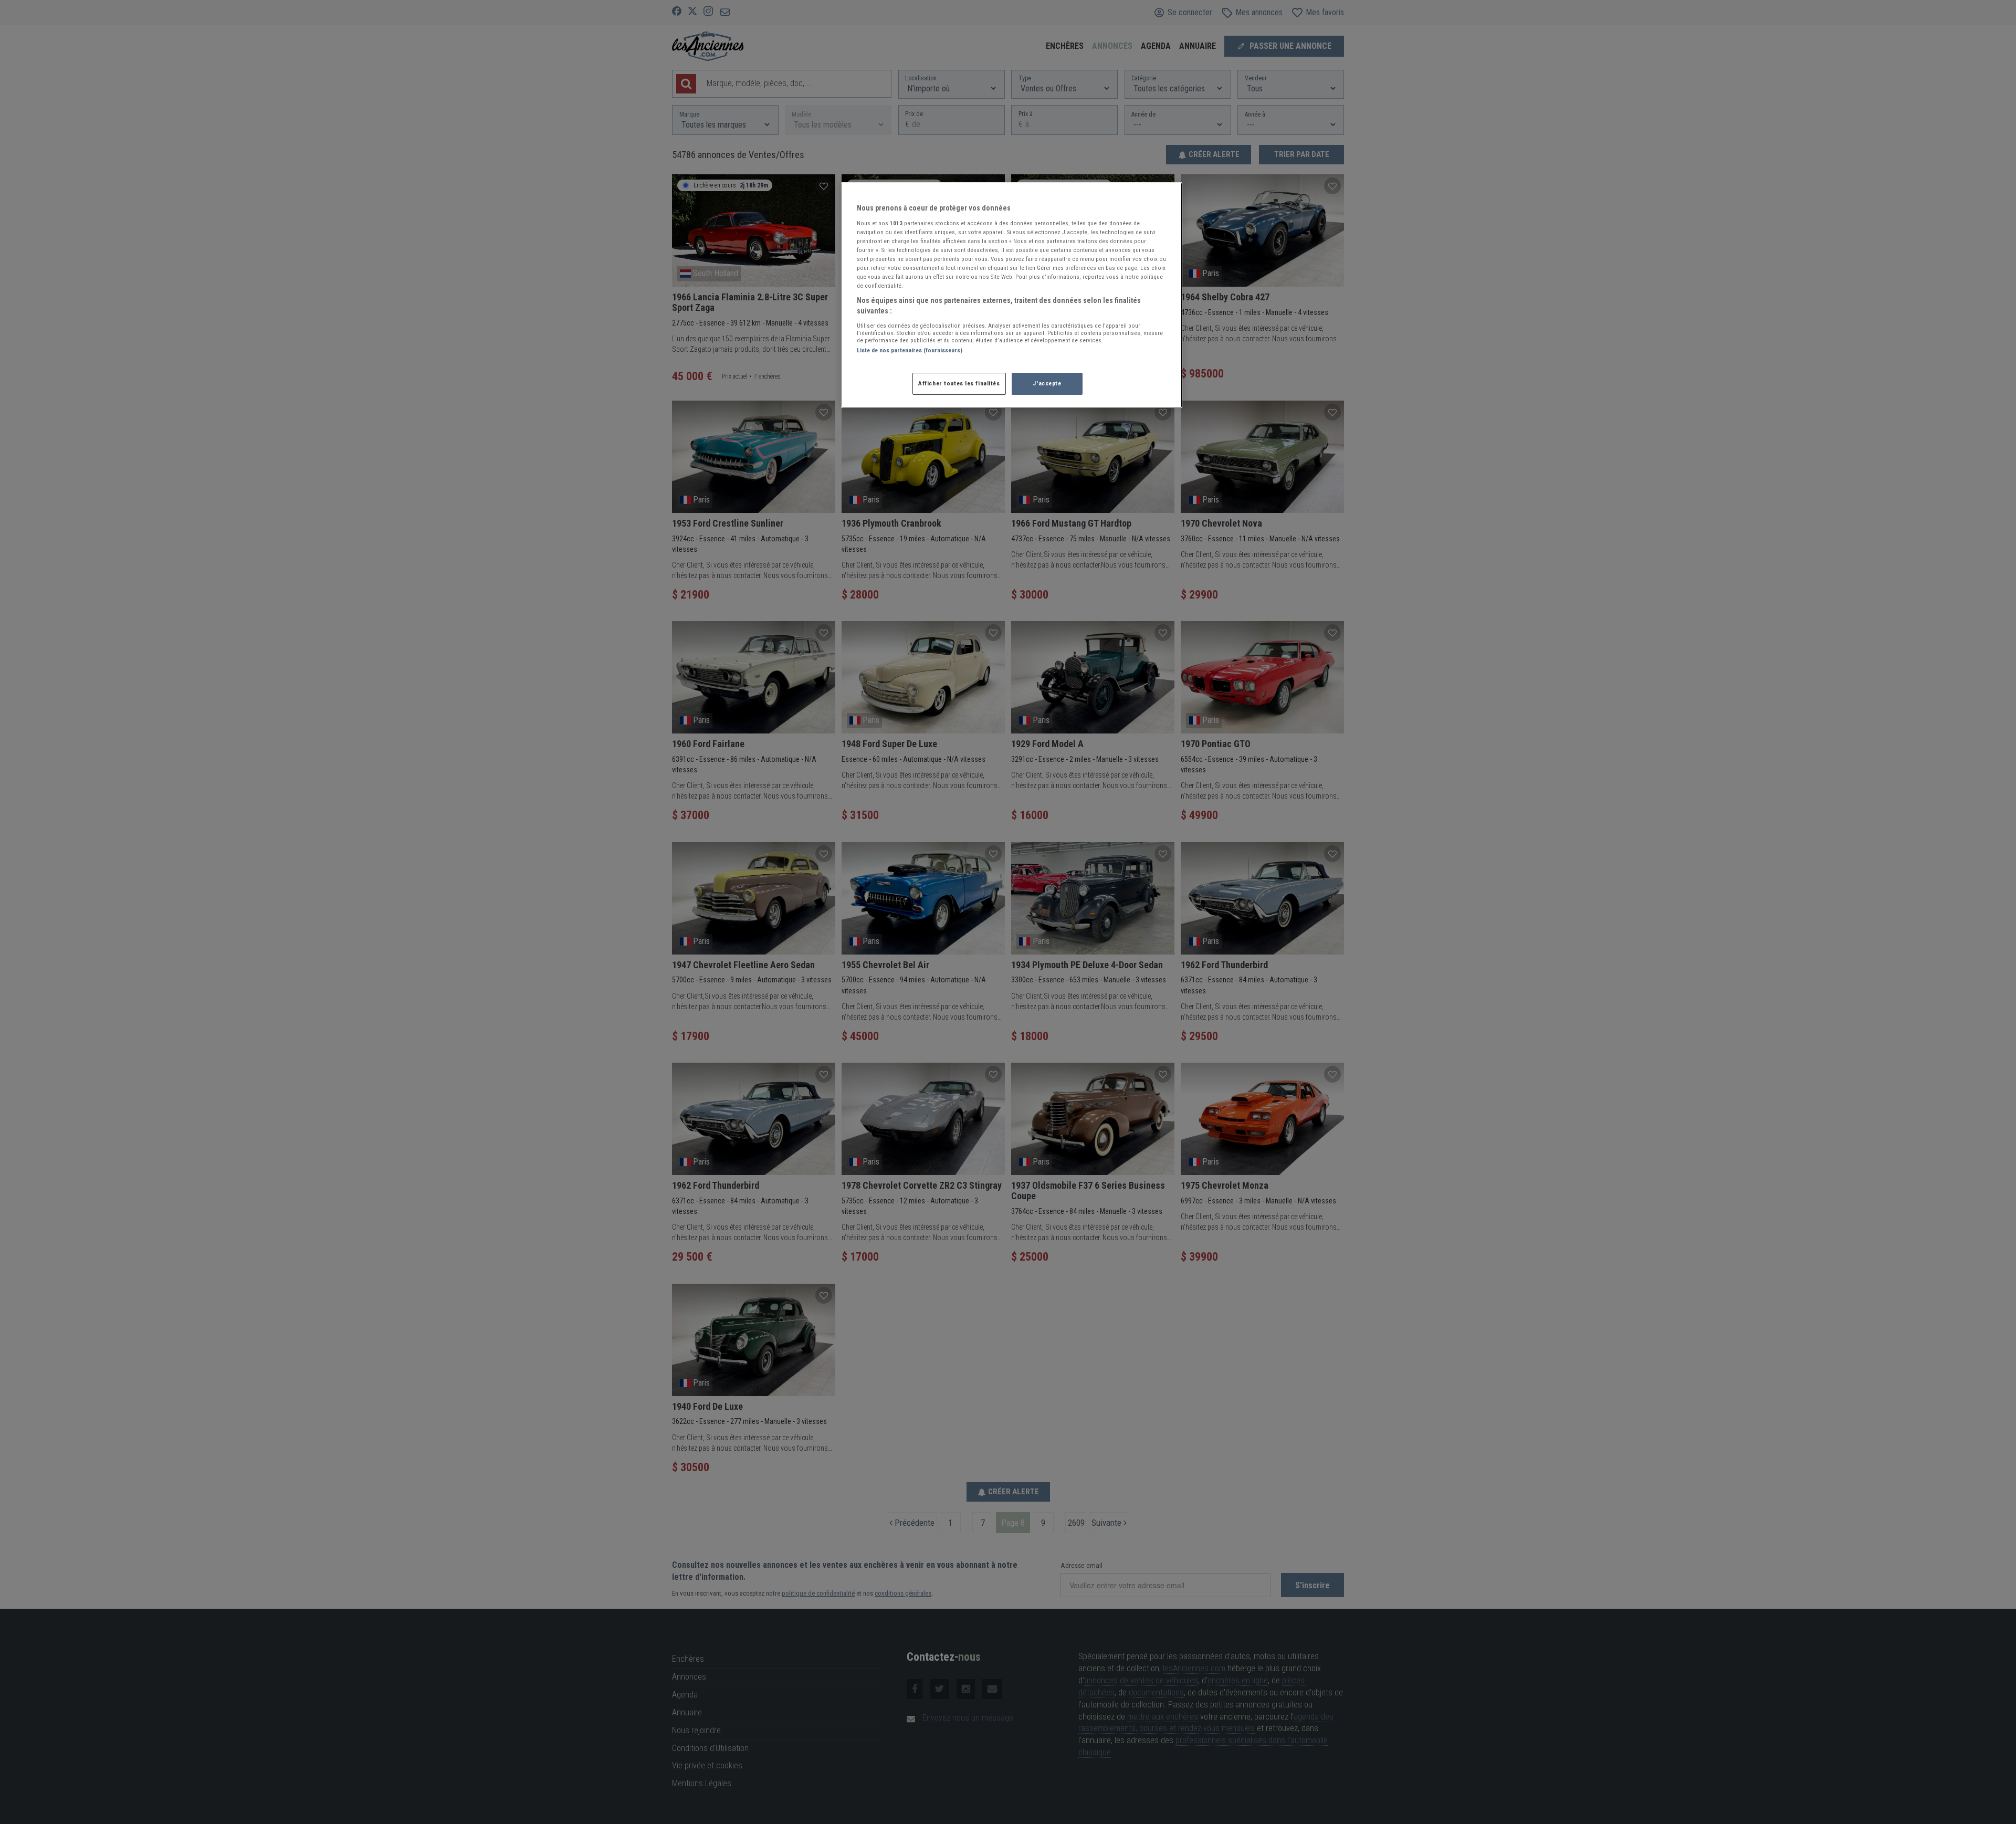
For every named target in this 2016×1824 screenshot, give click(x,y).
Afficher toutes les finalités (959, 383)
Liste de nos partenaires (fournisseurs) (910, 350)
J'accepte (1047, 383)
